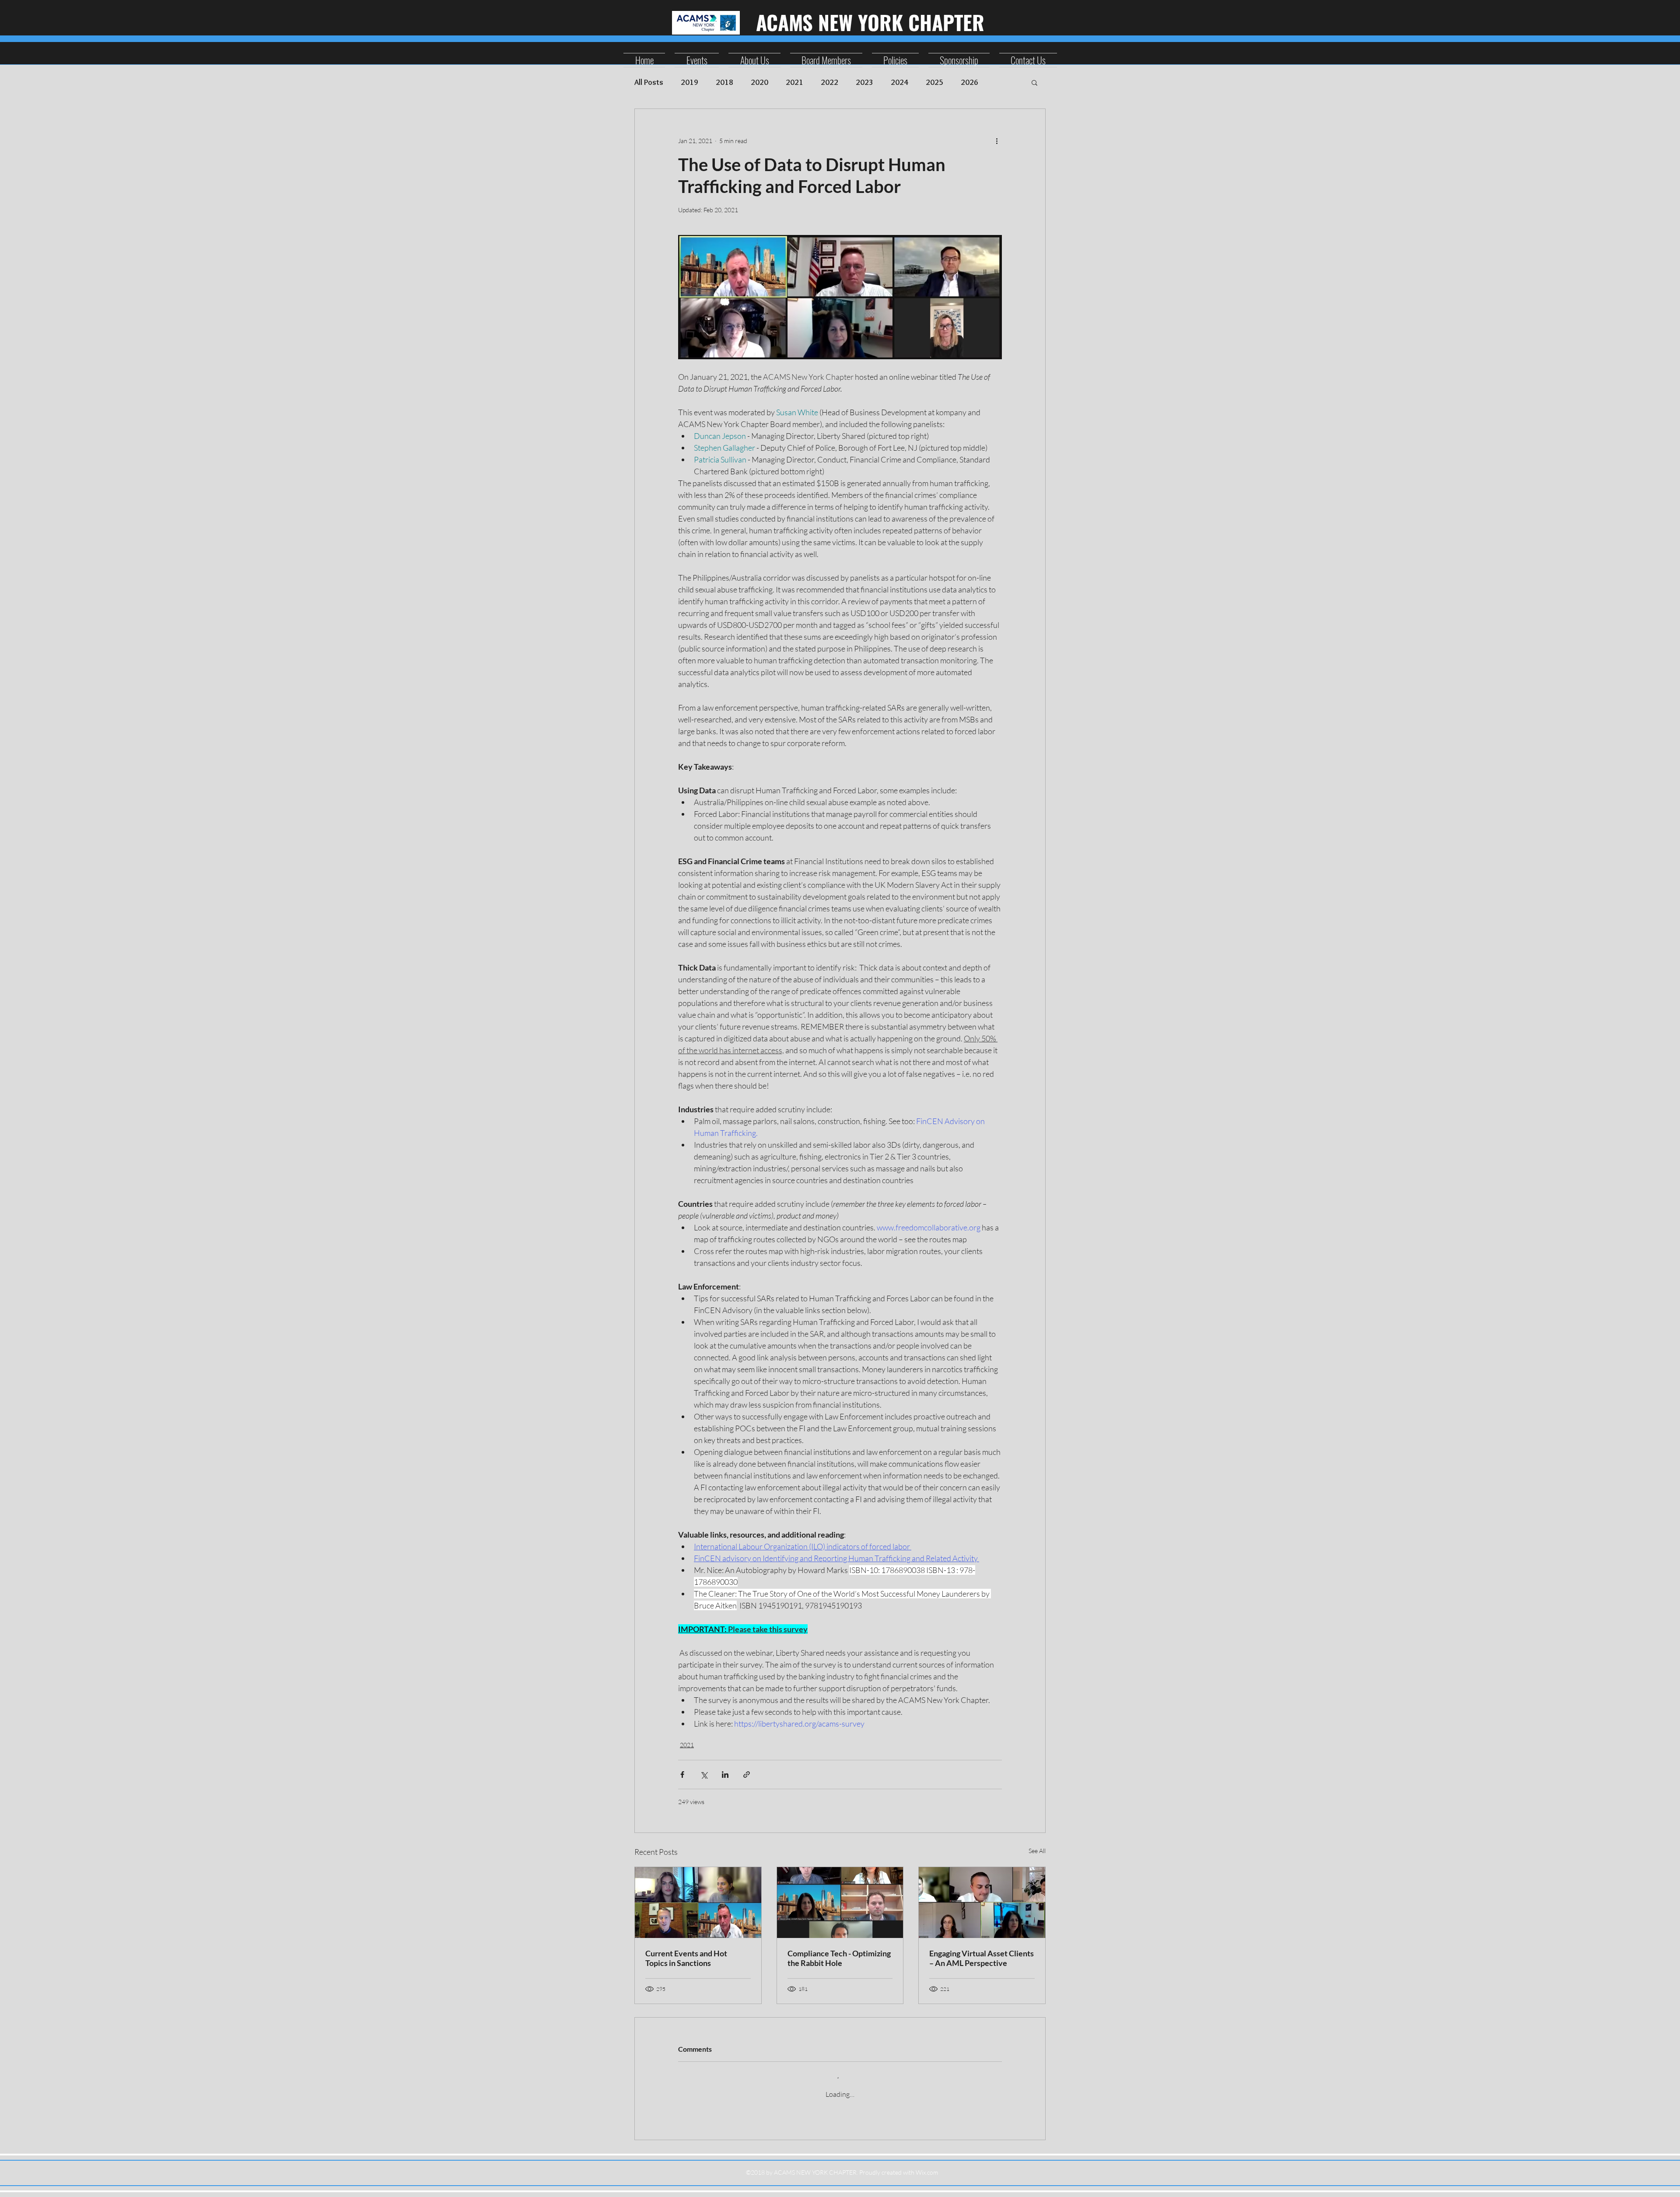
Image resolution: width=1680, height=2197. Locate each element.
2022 (829, 82)
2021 (794, 82)
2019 (689, 82)
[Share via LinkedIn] (725, 1775)
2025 (934, 82)
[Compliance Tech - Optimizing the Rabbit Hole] (840, 1903)
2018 (724, 82)
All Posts (649, 82)
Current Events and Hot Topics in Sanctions (686, 1958)
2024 (899, 82)
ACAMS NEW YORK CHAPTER (870, 22)
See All (1037, 1851)
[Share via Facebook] (682, 1775)
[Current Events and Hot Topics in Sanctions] (698, 1903)
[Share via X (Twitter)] (704, 1775)
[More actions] (997, 140)
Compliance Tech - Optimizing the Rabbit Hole (839, 1958)
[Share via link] (747, 1775)
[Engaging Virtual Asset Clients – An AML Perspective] (982, 1903)
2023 (864, 82)
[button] (1034, 82)
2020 (759, 82)
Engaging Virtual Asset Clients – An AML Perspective (982, 1958)
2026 (969, 82)
